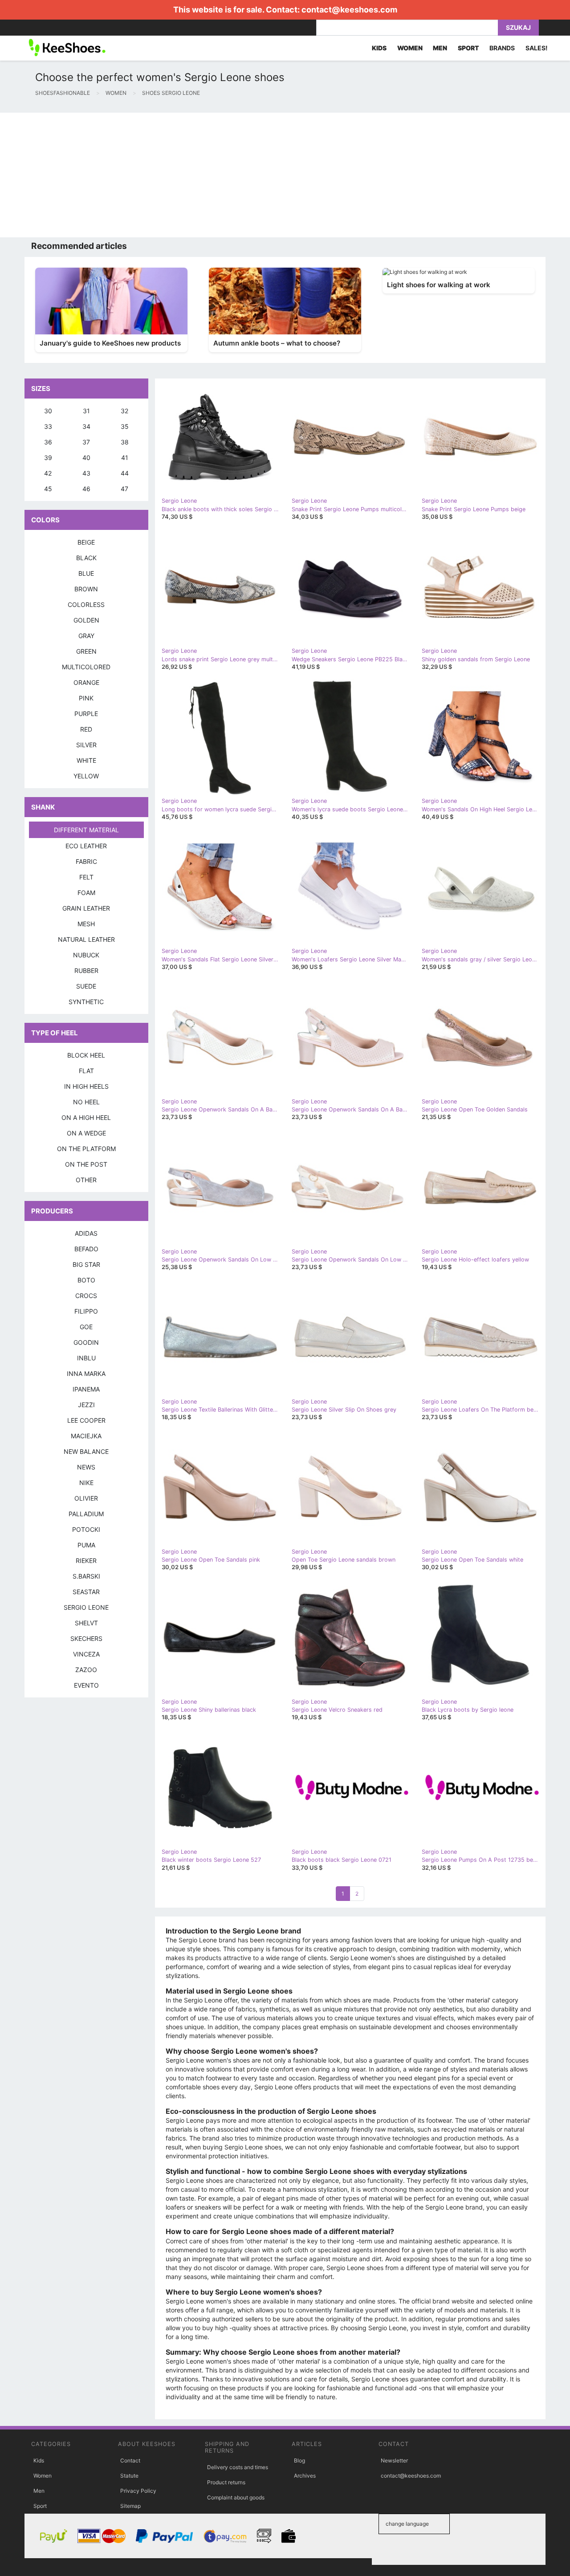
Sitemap (130, 2506)
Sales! (537, 48)
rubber (86, 971)
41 (125, 458)
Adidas (86, 1233)
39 (48, 458)
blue (86, 573)
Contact (130, 2460)
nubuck (86, 955)
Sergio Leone (86, 1607)
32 (124, 411)
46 (86, 489)
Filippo (86, 1311)
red (86, 729)
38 (125, 442)
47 (124, 489)
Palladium (86, 1514)
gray (86, 636)
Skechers (86, 1638)
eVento (86, 1685)
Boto (86, 1280)
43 (86, 473)
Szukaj (518, 27)
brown (86, 589)
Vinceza (86, 1654)
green (86, 651)
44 (125, 473)
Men (39, 2491)
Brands (502, 48)
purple (86, 714)
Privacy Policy (138, 2491)
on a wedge (86, 1133)
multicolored (86, 667)
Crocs (86, 1296)
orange (86, 682)
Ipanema (86, 1389)
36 (48, 442)
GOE (86, 1327)
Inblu (86, 1358)
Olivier (86, 1498)
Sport (40, 2506)
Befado (86, 1249)
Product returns (226, 2482)
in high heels (86, 1086)
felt (86, 877)
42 (48, 473)
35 (125, 426)
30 (48, 411)
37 (86, 442)
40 (86, 458)
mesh (86, 924)
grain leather (86, 908)
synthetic (86, 1002)
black (86, 558)
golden (86, 620)
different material (86, 830)
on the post (86, 1164)
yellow (86, 776)
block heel (86, 1055)
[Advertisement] (267, 175)
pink (86, 698)
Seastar (86, 1592)
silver (86, 745)
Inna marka (86, 1373)
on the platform (86, 1149)
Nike (86, 1483)
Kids (39, 2460)
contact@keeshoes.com (349, 10)
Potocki (86, 1529)
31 (86, 411)
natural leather (86, 939)
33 (48, 426)
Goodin (86, 1342)
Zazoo (86, 1670)
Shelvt (86, 1623)
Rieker (86, 1561)
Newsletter (394, 2460)
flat (86, 1071)
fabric (86, 861)
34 (86, 426)
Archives (305, 2476)
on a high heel (86, 1117)
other (86, 1180)
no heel (86, 1102)
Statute (129, 2476)
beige (86, 542)
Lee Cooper (86, 1420)
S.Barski (86, 1576)
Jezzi (86, 1405)
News (86, 1467)
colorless (86, 604)
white (86, 760)
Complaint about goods (236, 2497)
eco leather (86, 846)
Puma (86, 1545)
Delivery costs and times (238, 2467)
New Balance (86, 1451)
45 (48, 489)
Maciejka (86, 1436)
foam (86, 893)
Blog (299, 2460)
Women (43, 2476)
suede (86, 986)
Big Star (86, 1264)
